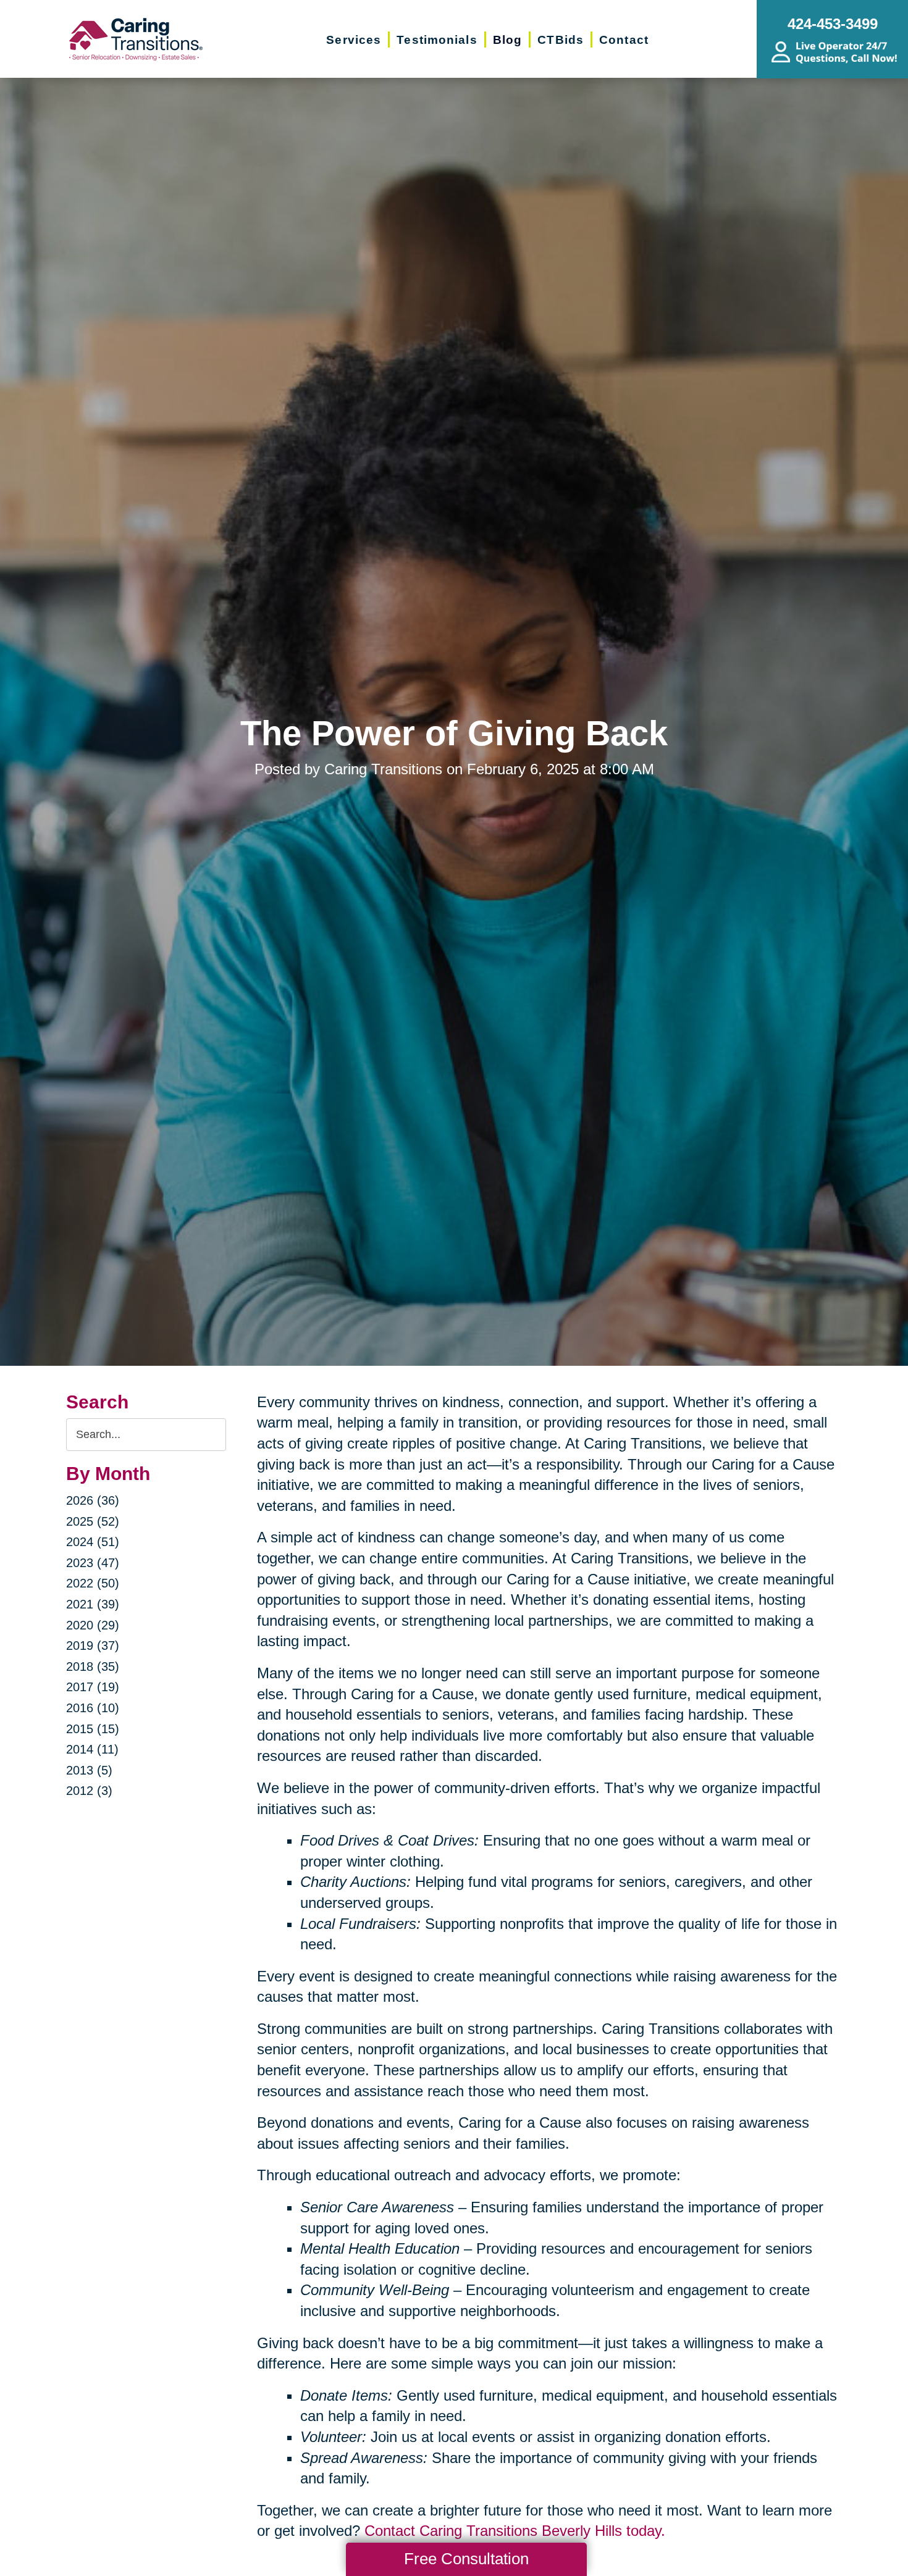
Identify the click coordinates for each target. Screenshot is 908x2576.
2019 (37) (93, 1646)
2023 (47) (93, 1563)
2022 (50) (93, 1583)
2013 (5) (89, 1770)
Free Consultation (466, 2559)
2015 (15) (93, 1729)
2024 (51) (93, 1542)
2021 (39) (93, 1604)
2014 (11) (92, 1749)
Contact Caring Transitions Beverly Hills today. (515, 2531)
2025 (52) (93, 1521)
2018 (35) (93, 1666)
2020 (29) (93, 1625)
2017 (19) (93, 1687)
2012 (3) (89, 1791)
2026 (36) (93, 1500)
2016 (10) (93, 1708)
